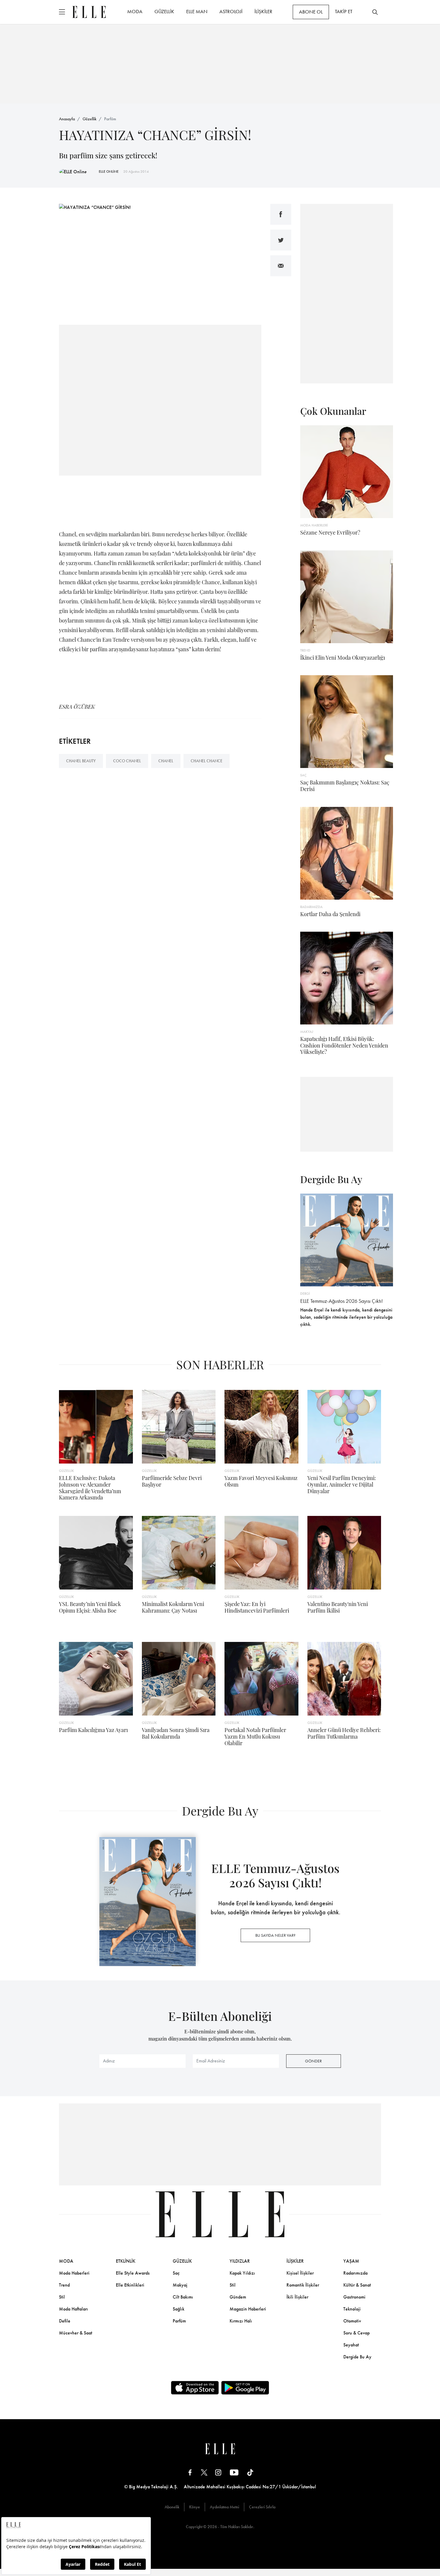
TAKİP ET (344, 11)
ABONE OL (311, 12)
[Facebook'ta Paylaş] (281, 214)
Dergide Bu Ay (357, 2357)
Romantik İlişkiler (303, 2285)
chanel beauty (81, 761)
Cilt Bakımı (183, 2297)
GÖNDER (313, 2061)
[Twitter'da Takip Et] (204, 2472)
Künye (195, 2507)
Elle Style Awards (133, 2273)
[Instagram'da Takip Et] (218, 2472)
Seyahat (351, 2345)
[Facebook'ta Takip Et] (190, 2472)
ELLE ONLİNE (109, 171)
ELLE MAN (197, 11)
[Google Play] (245, 2388)
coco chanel (127, 761)
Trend (64, 2285)
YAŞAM (351, 2261)
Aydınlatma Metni (224, 2507)
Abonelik (172, 2507)
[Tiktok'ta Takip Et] (250, 2472)
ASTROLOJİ (231, 11)
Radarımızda (355, 2273)
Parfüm (110, 119)
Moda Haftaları (73, 2309)
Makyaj (180, 2285)
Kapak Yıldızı (242, 2273)
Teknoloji (352, 2309)
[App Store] (195, 2388)
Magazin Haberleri (248, 2309)
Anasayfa (67, 119)
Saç (176, 2273)
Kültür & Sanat (357, 2285)
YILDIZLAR (240, 2261)
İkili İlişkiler (297, 2297)
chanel (166, 761)
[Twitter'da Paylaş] (281, 240)
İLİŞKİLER (263, 11)
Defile (65, 2321)
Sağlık (179, 2309)
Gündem (238, 2297)
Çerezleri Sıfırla (262, 2507)
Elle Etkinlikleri (130, 2285)
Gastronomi (354, 2297)
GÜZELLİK (164, 11)
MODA (135, 11)
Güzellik (89, 119)
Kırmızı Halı (241, 2321)
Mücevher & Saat (76, 2333)
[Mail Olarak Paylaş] (281, 266)
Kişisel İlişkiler (300, 2273)
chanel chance (207, 761)
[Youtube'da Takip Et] (234, 2472)
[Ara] (375, 12)
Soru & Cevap (356, 2333)
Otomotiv (352, 2321)
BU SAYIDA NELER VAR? (275, 1935)
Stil (62, 2297)
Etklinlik (126, 2261)
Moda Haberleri (74, 2273)
